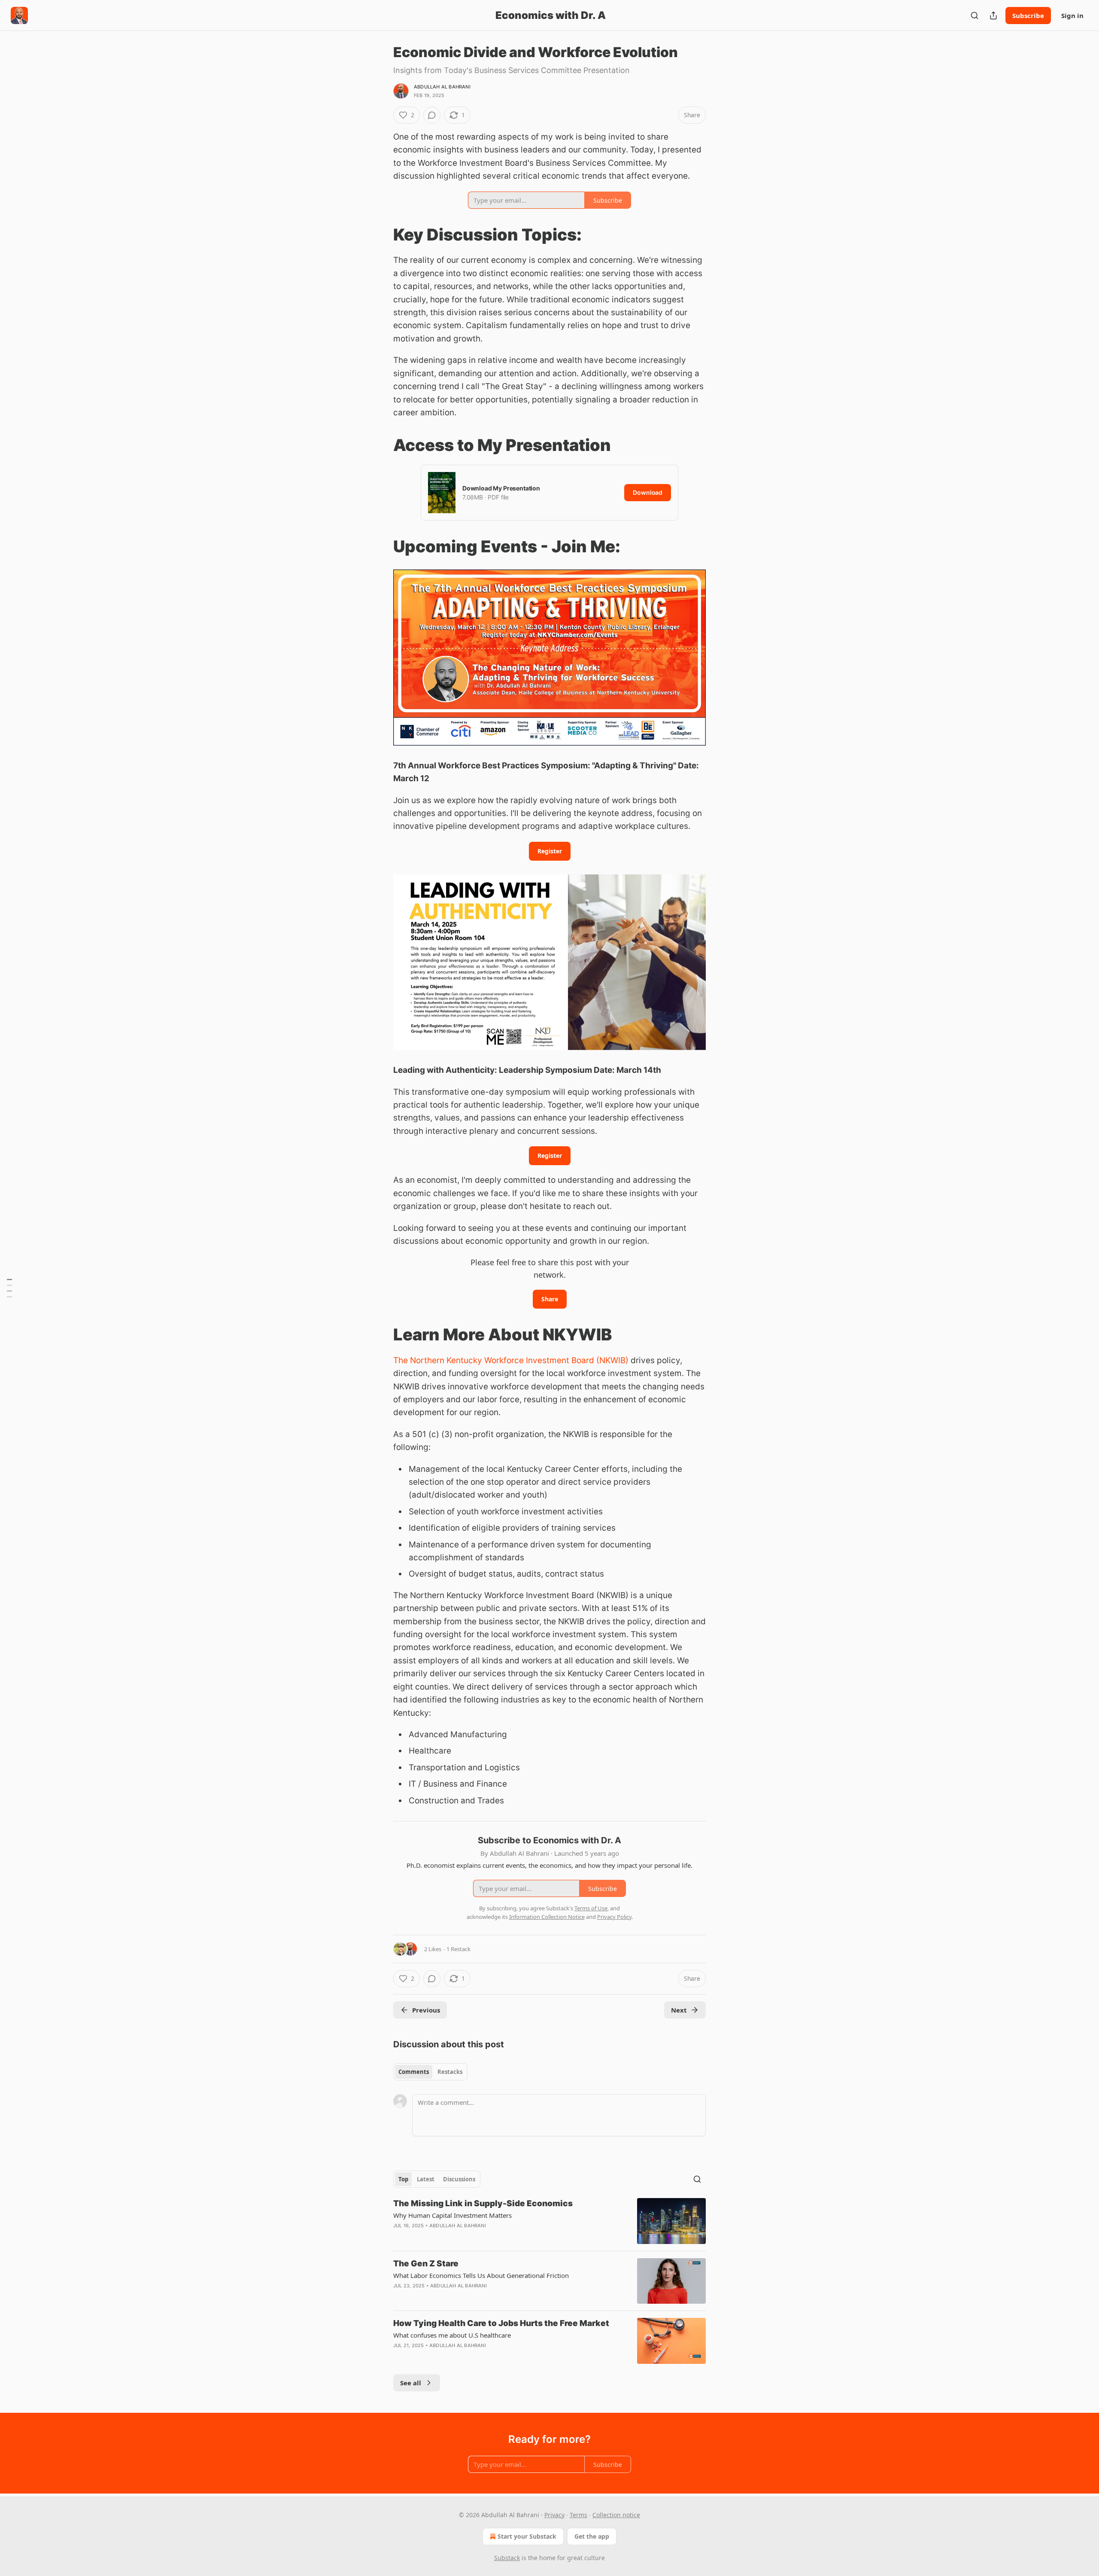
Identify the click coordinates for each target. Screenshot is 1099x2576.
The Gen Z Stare (426, 2264)
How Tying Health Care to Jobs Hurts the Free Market (501, 2323)
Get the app (592, 2536)
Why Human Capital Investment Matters (452, 2215)
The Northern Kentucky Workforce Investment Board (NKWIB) (511, 1360)
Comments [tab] (414, 2072)
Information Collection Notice (547, 1917)
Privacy (554, 2515)
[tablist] (430, 2072)
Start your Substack (527, 2536)
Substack (507, 2558)
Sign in (1072, 15)
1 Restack (458, 1949)
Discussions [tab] (459, 2179)
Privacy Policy (614, 1917)
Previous (426, 2010)
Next (679, 2010)
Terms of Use (591, 1908)
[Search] (975, 15)
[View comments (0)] (432, 115)
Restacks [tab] (450, 2072)
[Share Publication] (993, 15)
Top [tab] (403, 2179)
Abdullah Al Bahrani (442, 87)
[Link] (381, 234)
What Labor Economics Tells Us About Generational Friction (481, 2275)
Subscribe (1028, 15)
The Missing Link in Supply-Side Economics (483, 2203)
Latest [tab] (426, 2179)
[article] (549, 2221)
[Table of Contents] (9, 1288)
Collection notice (616, 2515)
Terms (578, 2515)
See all (411, 2383)
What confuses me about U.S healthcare (452, 2335)
